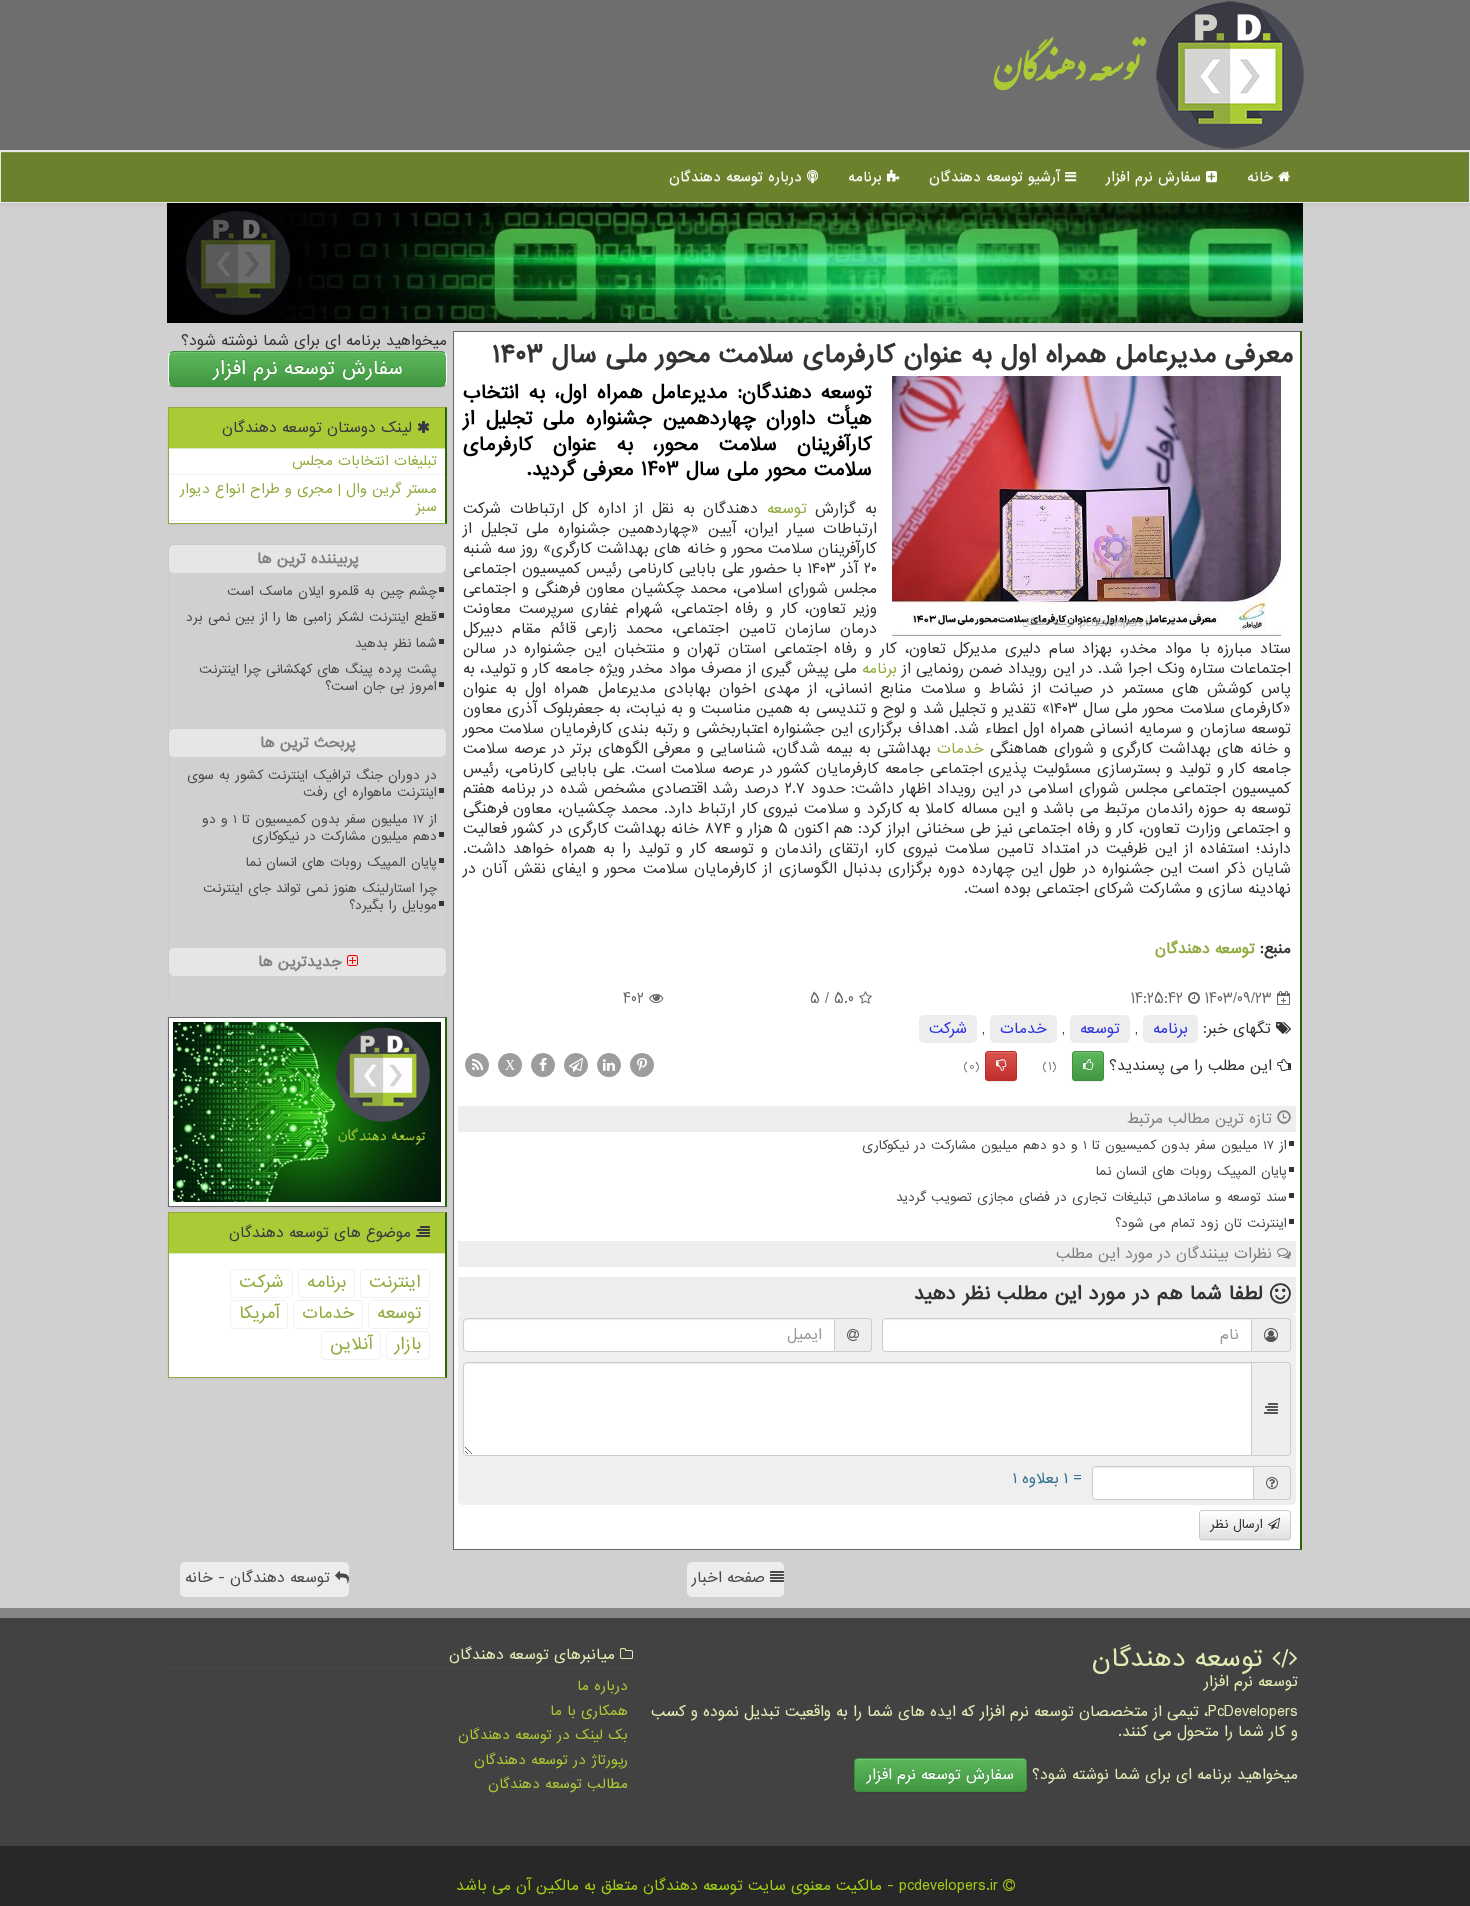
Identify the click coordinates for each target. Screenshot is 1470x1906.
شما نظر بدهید (396, 643)
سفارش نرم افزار (1156, 177)
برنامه (867, 177)
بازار (408, 1344)
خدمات (960, 749)
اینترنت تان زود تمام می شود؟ (1201, 1223)
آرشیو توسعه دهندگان (997, 177)
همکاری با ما (589, 1711)
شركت (948, 1029)
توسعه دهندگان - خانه (260, 1578)
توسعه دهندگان (1067, 74)
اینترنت (395, 1282)
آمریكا (259, 1313)
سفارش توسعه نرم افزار (308, 369)
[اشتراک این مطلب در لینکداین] (609, 1065)
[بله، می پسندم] (1088, 1066)
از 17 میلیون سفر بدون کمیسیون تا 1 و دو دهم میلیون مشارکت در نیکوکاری (1074, 1145)
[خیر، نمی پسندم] (1001, 1066)
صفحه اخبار (731, 1578)
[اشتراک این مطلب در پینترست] (642, 1065)
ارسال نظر (1239, 1524)
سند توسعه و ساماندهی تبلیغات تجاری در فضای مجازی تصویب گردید (1091, 1197)
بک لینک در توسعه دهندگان (543, 1735)
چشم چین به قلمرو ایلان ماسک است (332, 591)
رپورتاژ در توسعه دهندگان (551, 1760)
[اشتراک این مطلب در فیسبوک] (543, 1065)
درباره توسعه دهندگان (738, 177)
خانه (1262, 177)
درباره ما (602, 1686)
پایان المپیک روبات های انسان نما (1191, 1171)
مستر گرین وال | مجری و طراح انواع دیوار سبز (308, 498)
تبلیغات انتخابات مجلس (364, 461)
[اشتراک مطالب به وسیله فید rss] (477, 1065)
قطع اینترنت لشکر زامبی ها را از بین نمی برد (311, 617)
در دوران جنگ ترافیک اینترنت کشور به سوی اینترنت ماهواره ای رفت (312, 784)
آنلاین (351, 1344)
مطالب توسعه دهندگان (558, 1784)
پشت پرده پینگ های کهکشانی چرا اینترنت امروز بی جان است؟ (318, 678)
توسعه (787, 509)
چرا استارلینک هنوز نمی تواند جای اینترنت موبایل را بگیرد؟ (320, 897)
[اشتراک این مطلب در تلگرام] (576, 1065)
